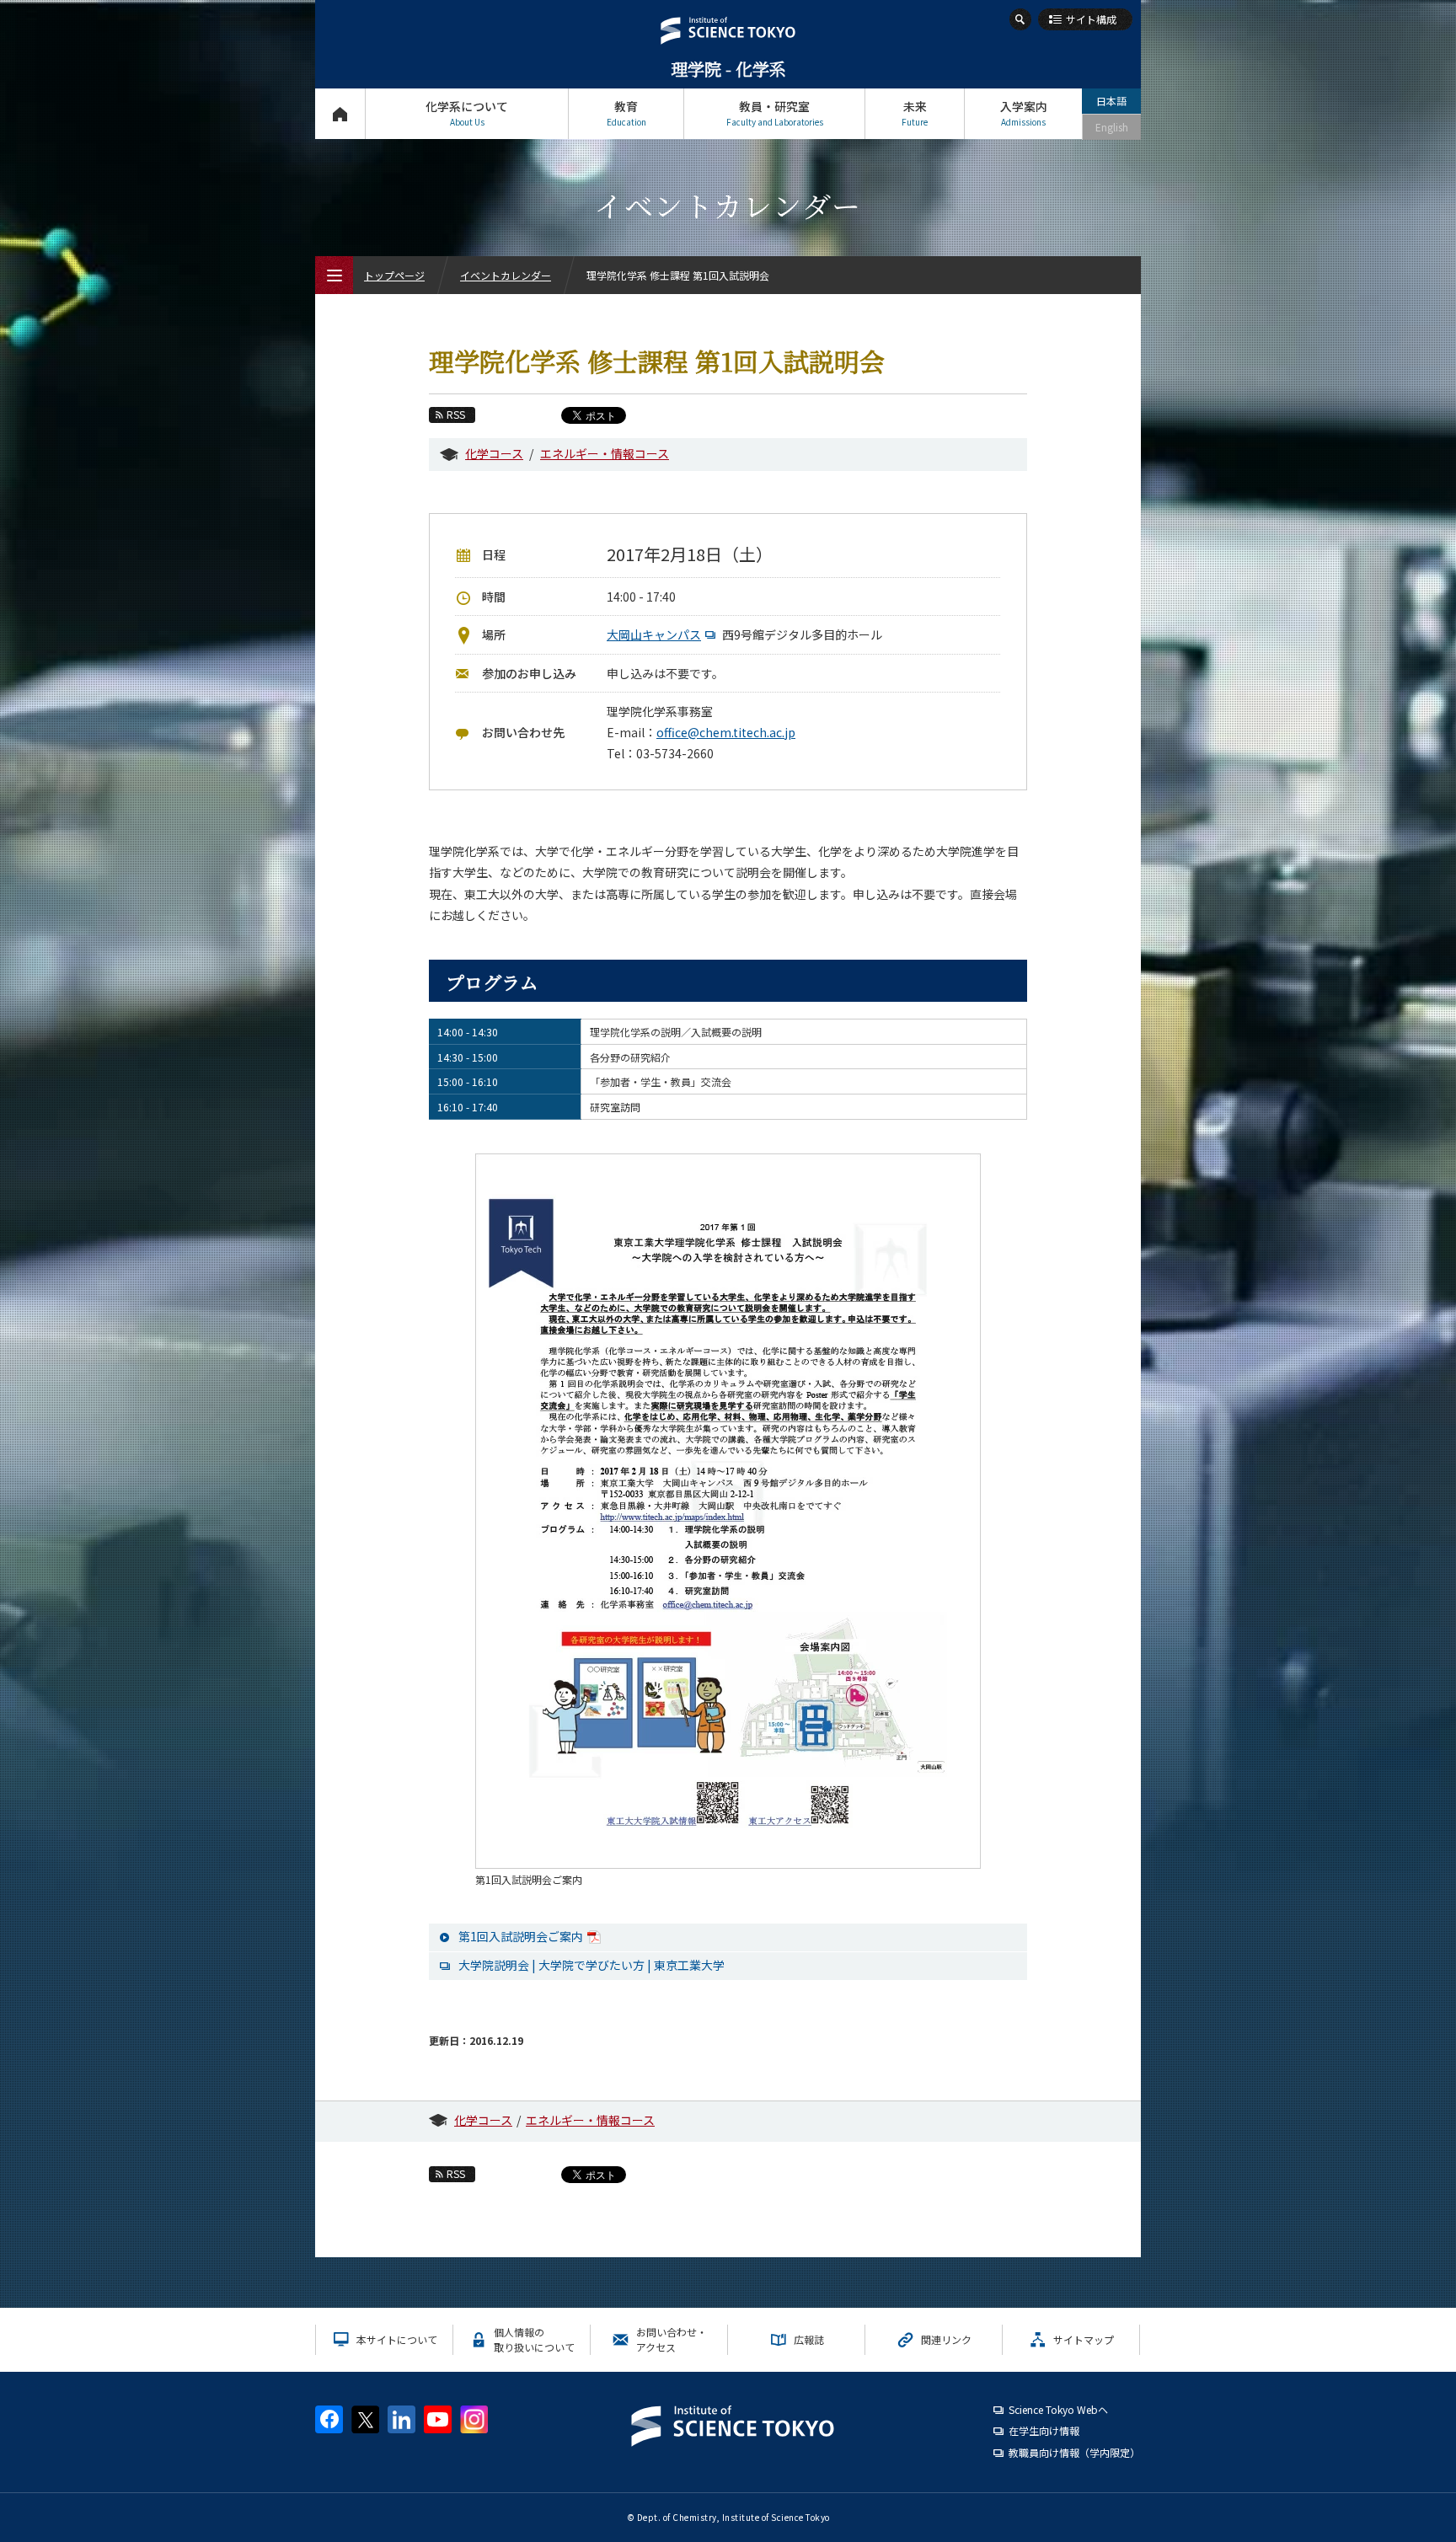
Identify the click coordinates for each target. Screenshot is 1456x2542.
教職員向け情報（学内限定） (1074, 2452)
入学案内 (1024, 113)
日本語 (1111, 101)
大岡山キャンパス (654, 634)
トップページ (340, 114)
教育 (626, 113)
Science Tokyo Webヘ (1058, 2409)
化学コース (494, 453)
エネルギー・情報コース (605, 453)
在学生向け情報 (1044, 2430)
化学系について (467, 113)
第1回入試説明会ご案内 (521, 1936)
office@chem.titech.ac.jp (726, 732)
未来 (915, 113)
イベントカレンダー (506, 275)
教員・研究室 (775, 113)
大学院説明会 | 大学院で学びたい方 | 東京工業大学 (591, 1965)
